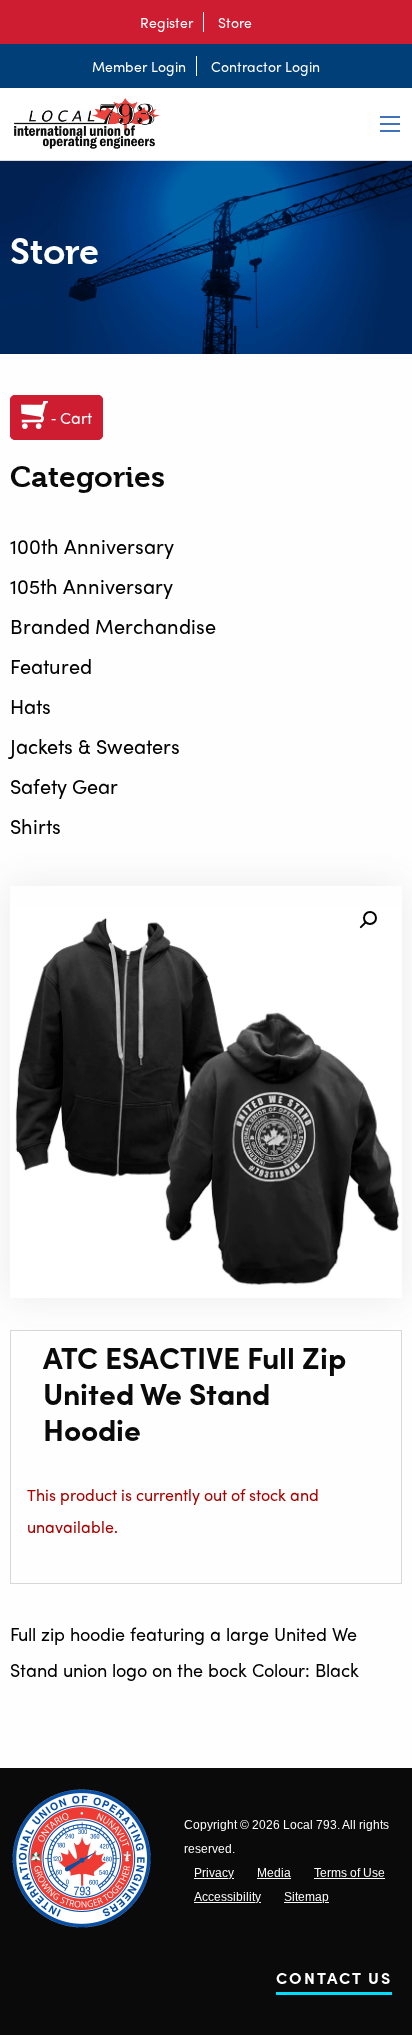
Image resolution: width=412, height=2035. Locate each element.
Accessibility (227, 1897)
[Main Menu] (390, 124)
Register (166, 22)
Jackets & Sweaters (95, 745)
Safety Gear (64, 785)
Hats (30, 705)
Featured (51, 665)
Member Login (139, 66)
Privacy (214, 1873)
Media (274, 1873)
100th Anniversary (92, 545)
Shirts (35, 825)
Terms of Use (349, 1873)
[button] (368, 920)
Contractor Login (265, 66)
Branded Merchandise (113, 625)
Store (235, 22)
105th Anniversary (91, 585)
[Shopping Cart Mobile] (272, 22)
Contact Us (334, 1981)
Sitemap (306, 1897)
